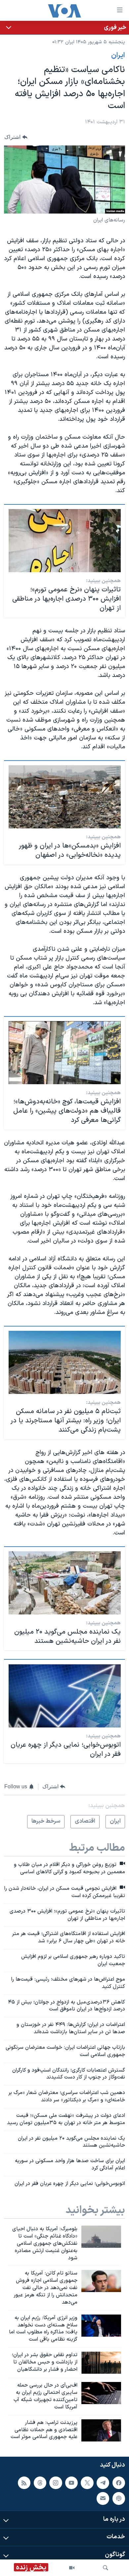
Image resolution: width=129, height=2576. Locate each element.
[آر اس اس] (24, 2483)
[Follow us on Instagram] (56, 2483)
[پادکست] (119, 2498)
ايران (118, 56)
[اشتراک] (103, 2498)
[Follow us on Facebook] (119, 2483)
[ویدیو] (72, 2568)
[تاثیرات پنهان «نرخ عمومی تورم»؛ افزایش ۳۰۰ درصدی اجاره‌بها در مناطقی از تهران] (65, 541)
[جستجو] (106, 2568)
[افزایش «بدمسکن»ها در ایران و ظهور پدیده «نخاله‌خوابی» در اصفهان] (65, 797)
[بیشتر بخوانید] (64, 28)
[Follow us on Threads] (40, 2483)
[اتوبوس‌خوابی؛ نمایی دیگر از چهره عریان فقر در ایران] (65, 1696)
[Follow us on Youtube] (71, 2483)
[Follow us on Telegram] (103, 2483)
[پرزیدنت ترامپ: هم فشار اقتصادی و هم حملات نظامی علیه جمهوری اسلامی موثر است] (101, 2430)
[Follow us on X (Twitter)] (87, 2483)
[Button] (16, 137)
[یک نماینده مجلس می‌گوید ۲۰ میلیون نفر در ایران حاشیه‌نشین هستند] (65, 1583)
